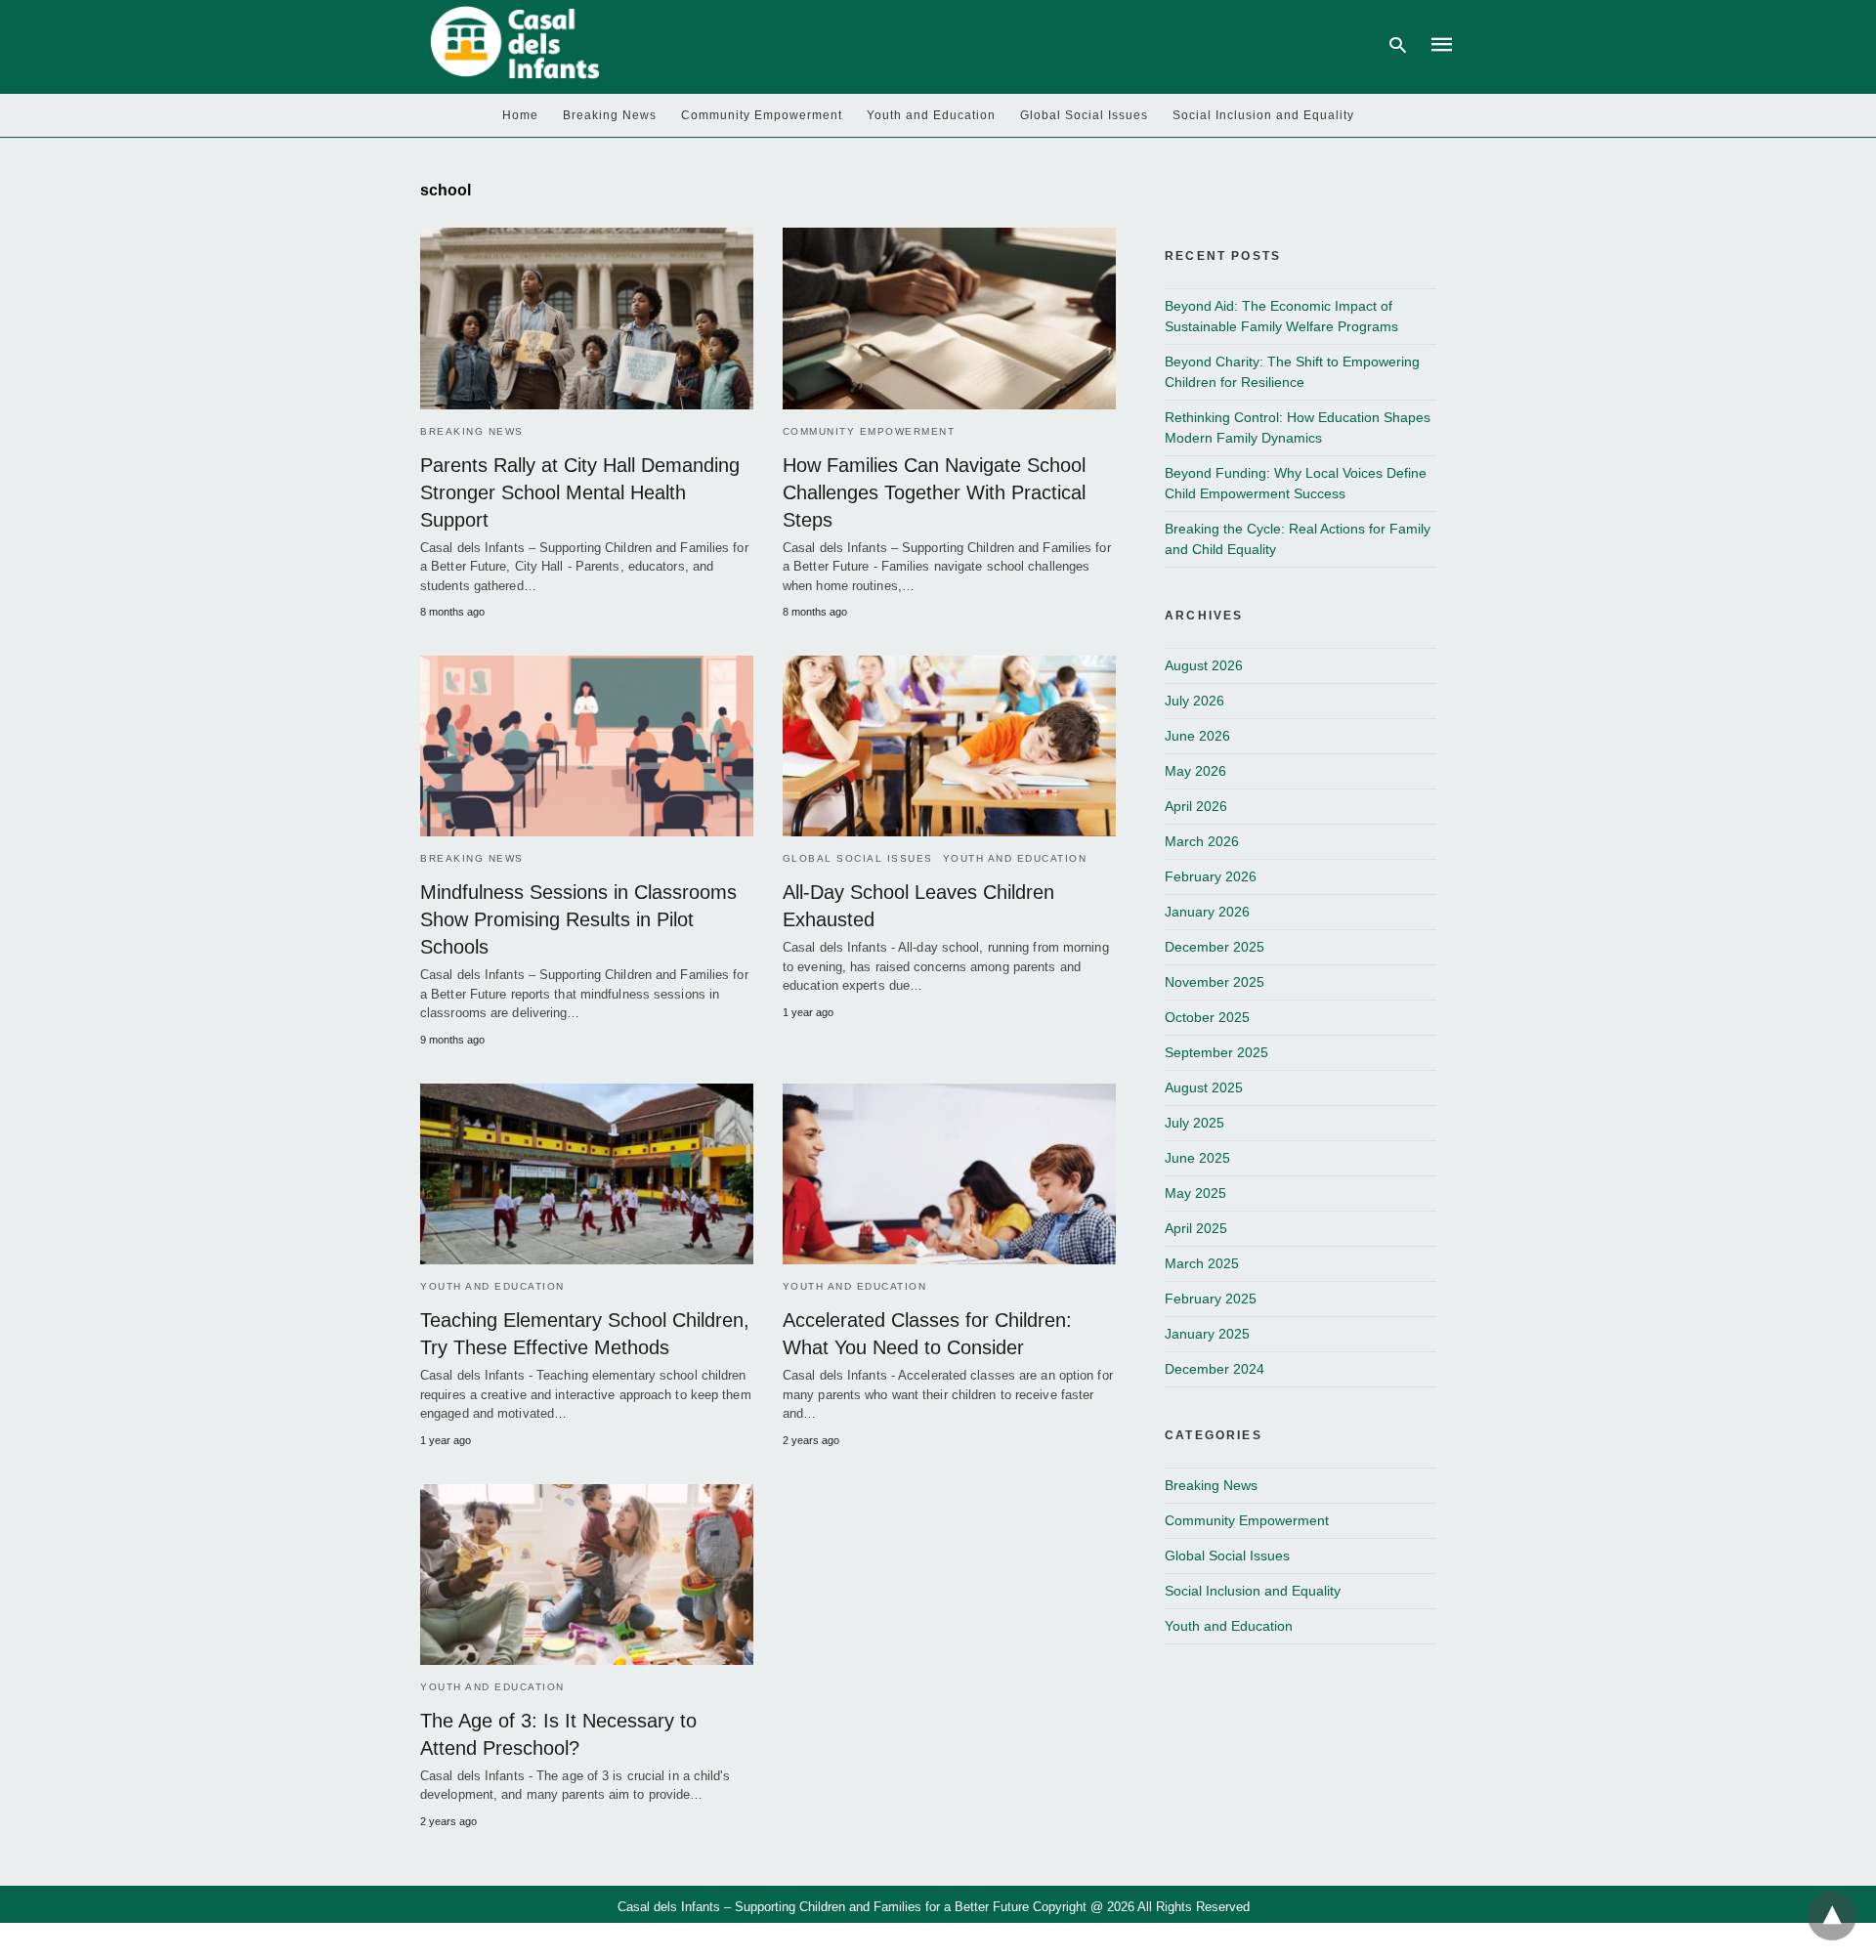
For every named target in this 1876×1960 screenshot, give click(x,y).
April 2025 (1196, 1228)
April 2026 (1196, 806)
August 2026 (1204, 665)
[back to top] (1832, 1916)
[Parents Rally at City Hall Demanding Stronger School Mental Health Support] (587, 318)
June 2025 (1197, 1158)
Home (520, 115)
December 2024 (1215, 1369)
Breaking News (610, 115)
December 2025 (1215, 947)
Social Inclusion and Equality (1263, 115)
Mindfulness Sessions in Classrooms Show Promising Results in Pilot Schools (578, 919)
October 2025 (1207, 1017)
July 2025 (1194, 1123)
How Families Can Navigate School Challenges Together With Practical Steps (934, 492)
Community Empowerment (762, 115)
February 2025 (1211, 1299)
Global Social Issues (1084, 115)
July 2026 (1194, 701)
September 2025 (1216, 1052)
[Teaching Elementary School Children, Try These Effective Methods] (587, 1174)
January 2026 (1207, 912)
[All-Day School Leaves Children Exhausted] (949, 746)
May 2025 (1195, 1193)
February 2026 (1211, 876)
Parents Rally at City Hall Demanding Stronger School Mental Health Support (580, 492)
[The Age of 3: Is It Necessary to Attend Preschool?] (587, 1575)
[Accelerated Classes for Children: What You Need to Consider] (949, 1174)
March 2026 (1202, 841)
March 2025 (1202, 1263)
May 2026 (1195, 771)
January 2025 (1207, 1334)
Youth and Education (931, 115)
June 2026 (1197, 736)
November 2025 (1215, 982)
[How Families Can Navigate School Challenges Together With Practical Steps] (949, 318)
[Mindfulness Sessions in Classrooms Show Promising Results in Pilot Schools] (587, 746)
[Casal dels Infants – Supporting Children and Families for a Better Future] (512, 43)
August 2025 (1204, 1087)
